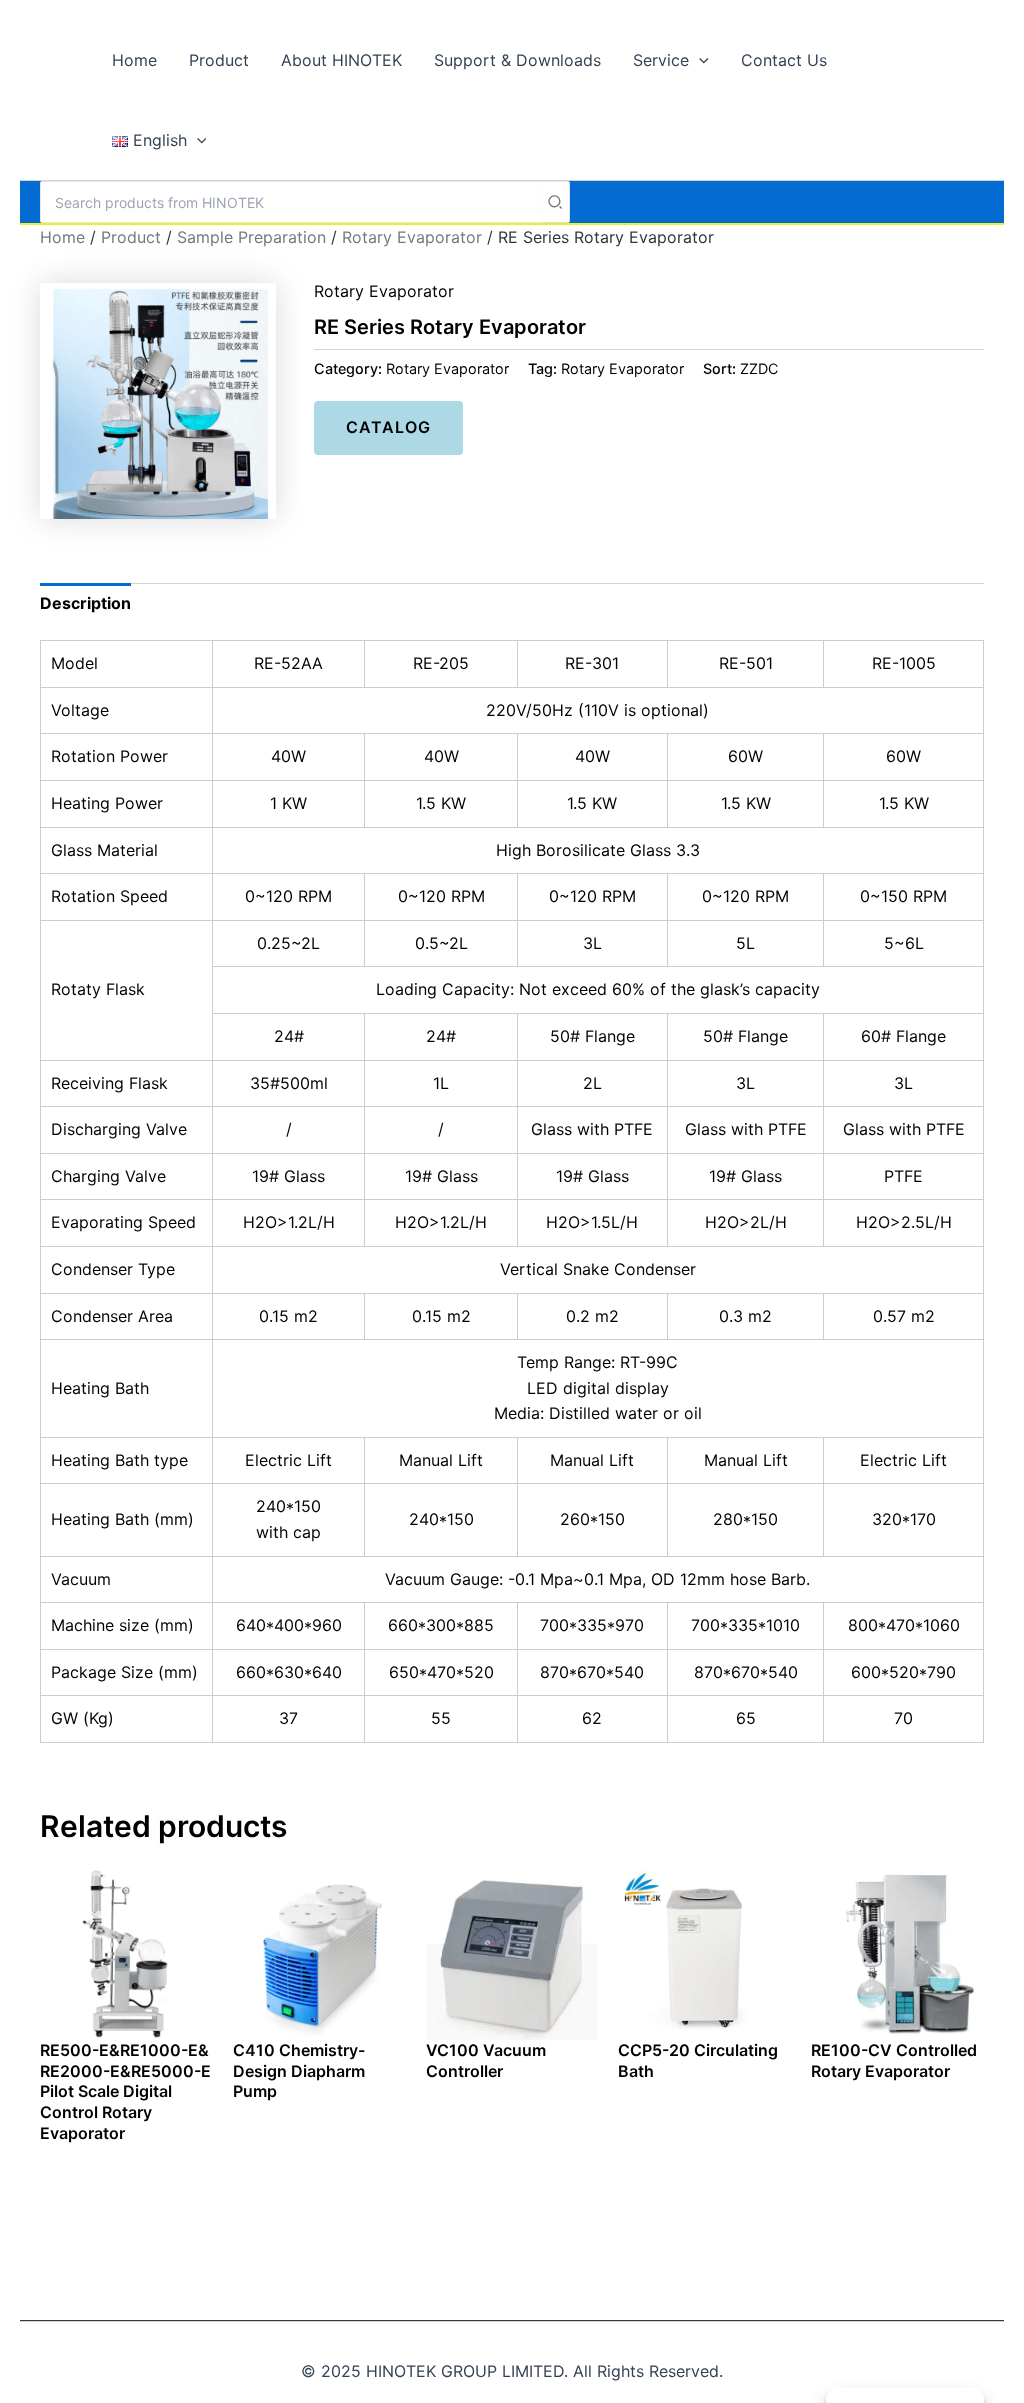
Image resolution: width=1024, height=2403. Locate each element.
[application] (699, 60)
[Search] (556, 202)
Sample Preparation (251, 237)
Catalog (388, 427)
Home (62, 237)
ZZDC (759, 368)
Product (131, 237)
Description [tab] (85, 603)
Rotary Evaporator (412, 237)
